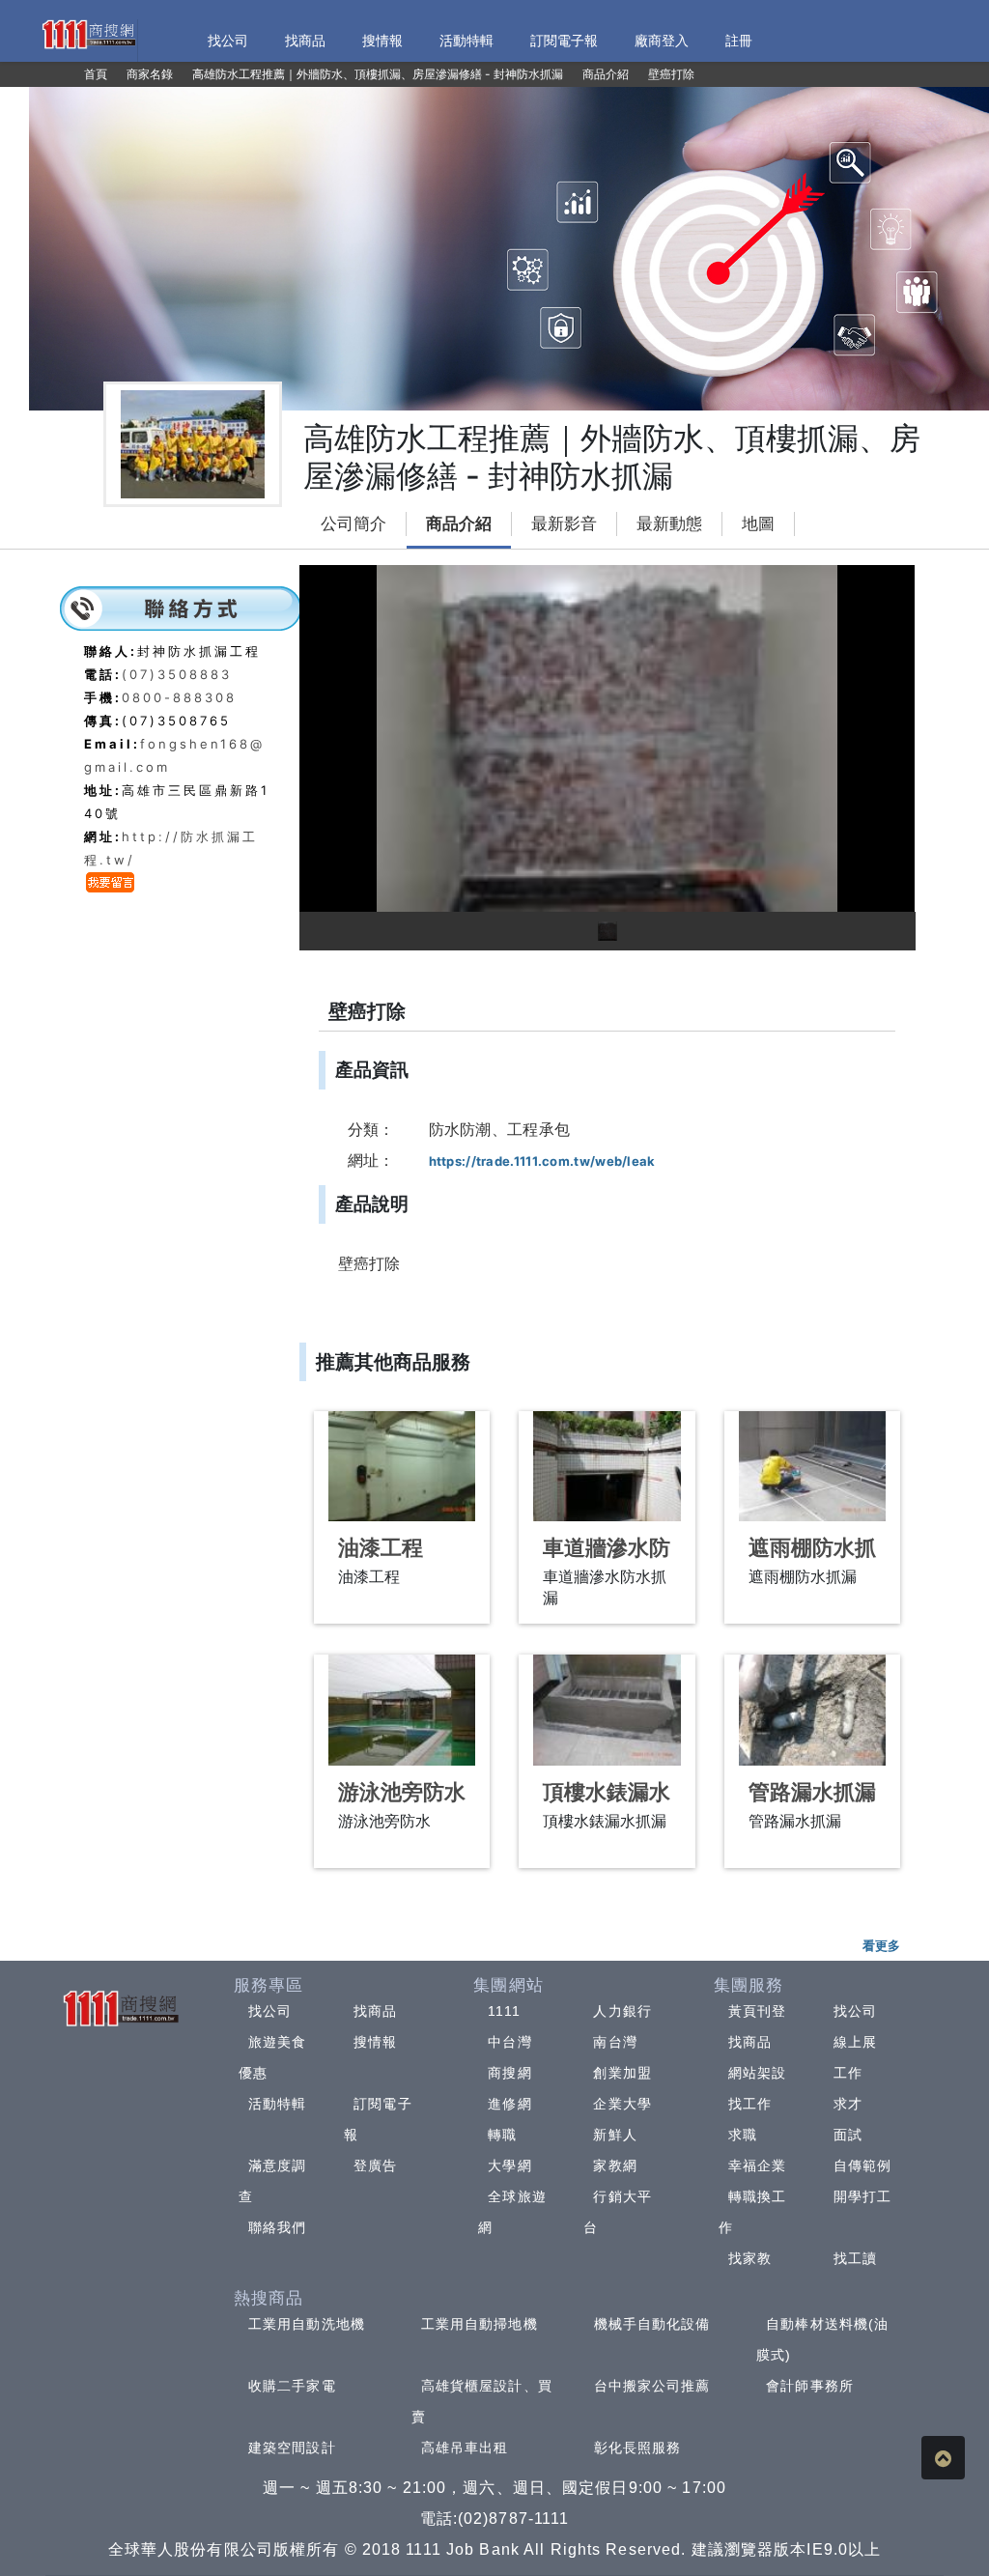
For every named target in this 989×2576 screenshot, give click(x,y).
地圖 (758, 524)
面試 (848, 2135)
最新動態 (669, 524)
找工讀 (855, 2258)
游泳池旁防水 (402, 1792)
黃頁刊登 (757, 2011)
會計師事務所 (810, 2386)
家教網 (615, 2166)
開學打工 (862, 2196)
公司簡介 (353, 524)
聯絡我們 (277, 2227)
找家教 (750, 2258)
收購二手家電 (292, 2386)
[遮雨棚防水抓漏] (813, 1466)
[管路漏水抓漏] (813, 1710)
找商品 (375, 2011)
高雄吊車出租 (465, 2448)
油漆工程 (381, 1548)
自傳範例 (862, 2166)
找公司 (270, 2011)
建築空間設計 (292, 2448)
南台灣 (615, 2042)
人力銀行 (622, 2011)
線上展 (855, 2042)
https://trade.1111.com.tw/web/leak (542, 1161)
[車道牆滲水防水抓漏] (607, 1466)
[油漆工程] (402, 1466)
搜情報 (375, 2042)
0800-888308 (179, 697)
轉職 (502, 2135)
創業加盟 (622, 2073)
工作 (848, 2073)
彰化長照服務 (638, 2448)
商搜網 (509, 2073)
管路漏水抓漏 (812, 1792)
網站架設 (757, 2073)
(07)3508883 (177, 674)
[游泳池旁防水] (402, 1710)
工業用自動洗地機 (307, 2324)
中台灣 (509, 2042)
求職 (743, 2135)
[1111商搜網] (88, 33)
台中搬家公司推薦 (652, 2386)
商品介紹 (459, 524)
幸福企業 (757, 2166)
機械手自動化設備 (652, 2324)
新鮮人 (615, 2135)
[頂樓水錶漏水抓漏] (607, 1710)
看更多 (881, 1945)
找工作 (750, 2104)
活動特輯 (277, 2104)
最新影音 (564, 524)
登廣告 (375, 2166)
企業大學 (622, 2104)
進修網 (509, 2104)
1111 (504, 2011)
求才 (848, 2104)
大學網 (509, 2166)
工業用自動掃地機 (480, 2324)
